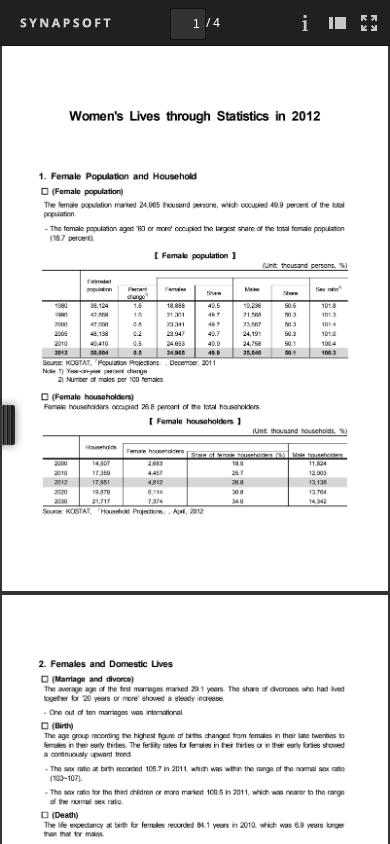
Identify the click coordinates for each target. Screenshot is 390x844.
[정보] (305, 22)
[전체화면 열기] (369, 22)
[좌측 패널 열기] (337, 22)
